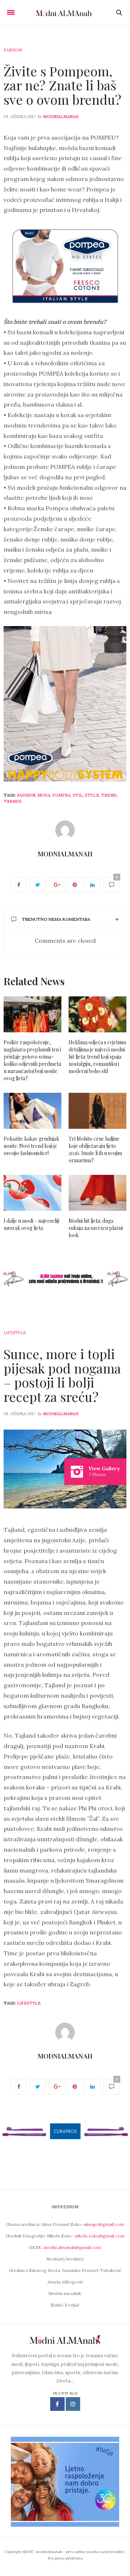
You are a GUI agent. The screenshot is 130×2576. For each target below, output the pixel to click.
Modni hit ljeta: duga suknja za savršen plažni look (96, 1228)
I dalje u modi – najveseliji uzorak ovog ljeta (31, 1224)
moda (44, 795)
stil (78, 795)
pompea (61, 795)
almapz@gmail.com (104, 2224)
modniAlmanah (61, 117)
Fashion (13, 50)
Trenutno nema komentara (56, 919)
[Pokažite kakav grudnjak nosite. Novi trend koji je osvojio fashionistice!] (32, 1111)
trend (109, 795)
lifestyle (29, 2003)
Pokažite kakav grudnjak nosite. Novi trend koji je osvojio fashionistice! (31, 1146)
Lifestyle (15, 1333)
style (92, 795)
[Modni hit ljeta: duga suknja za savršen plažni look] (97, 1193)
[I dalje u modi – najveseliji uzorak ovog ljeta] (32, 1193)
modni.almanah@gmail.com (72, 2247)
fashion (26, 795)
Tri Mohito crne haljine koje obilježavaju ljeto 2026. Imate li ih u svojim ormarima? (95, 1149)
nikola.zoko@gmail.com (100, 2236)
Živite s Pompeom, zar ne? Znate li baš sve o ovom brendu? (62, 85)
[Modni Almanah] (65, 13)
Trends (13, 801)
